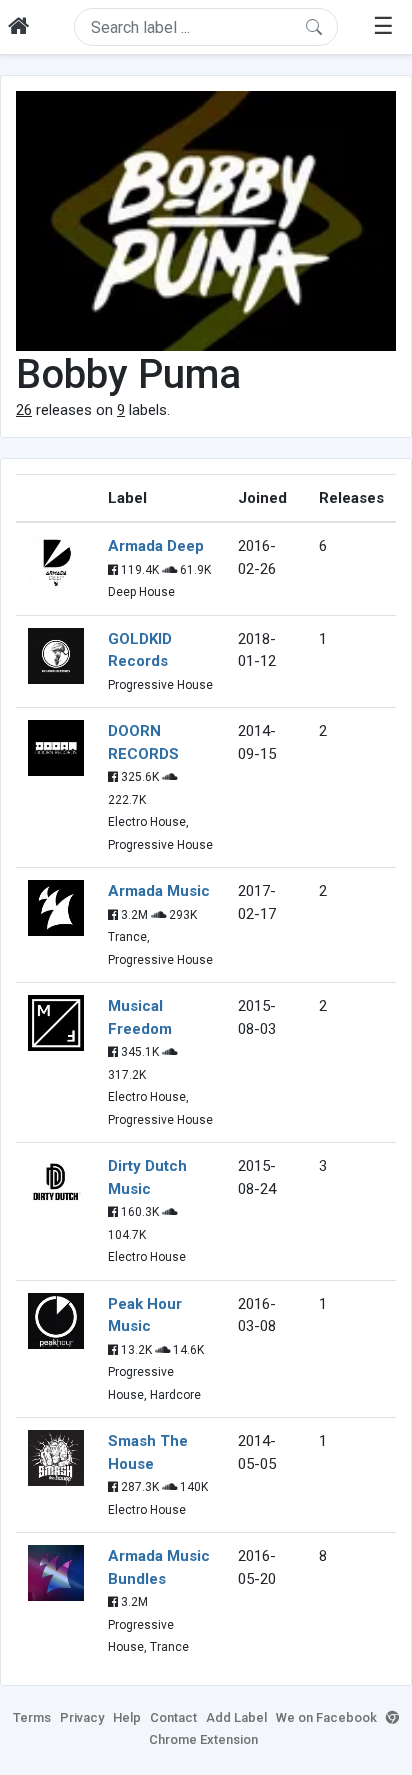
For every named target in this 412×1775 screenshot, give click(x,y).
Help (127, 1717)
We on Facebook (326, 1717)
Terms (32, 1717)
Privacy (82, 1717)
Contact (173, 1717)
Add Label (236, 1717)
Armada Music (159, 891)
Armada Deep (156, 546)
